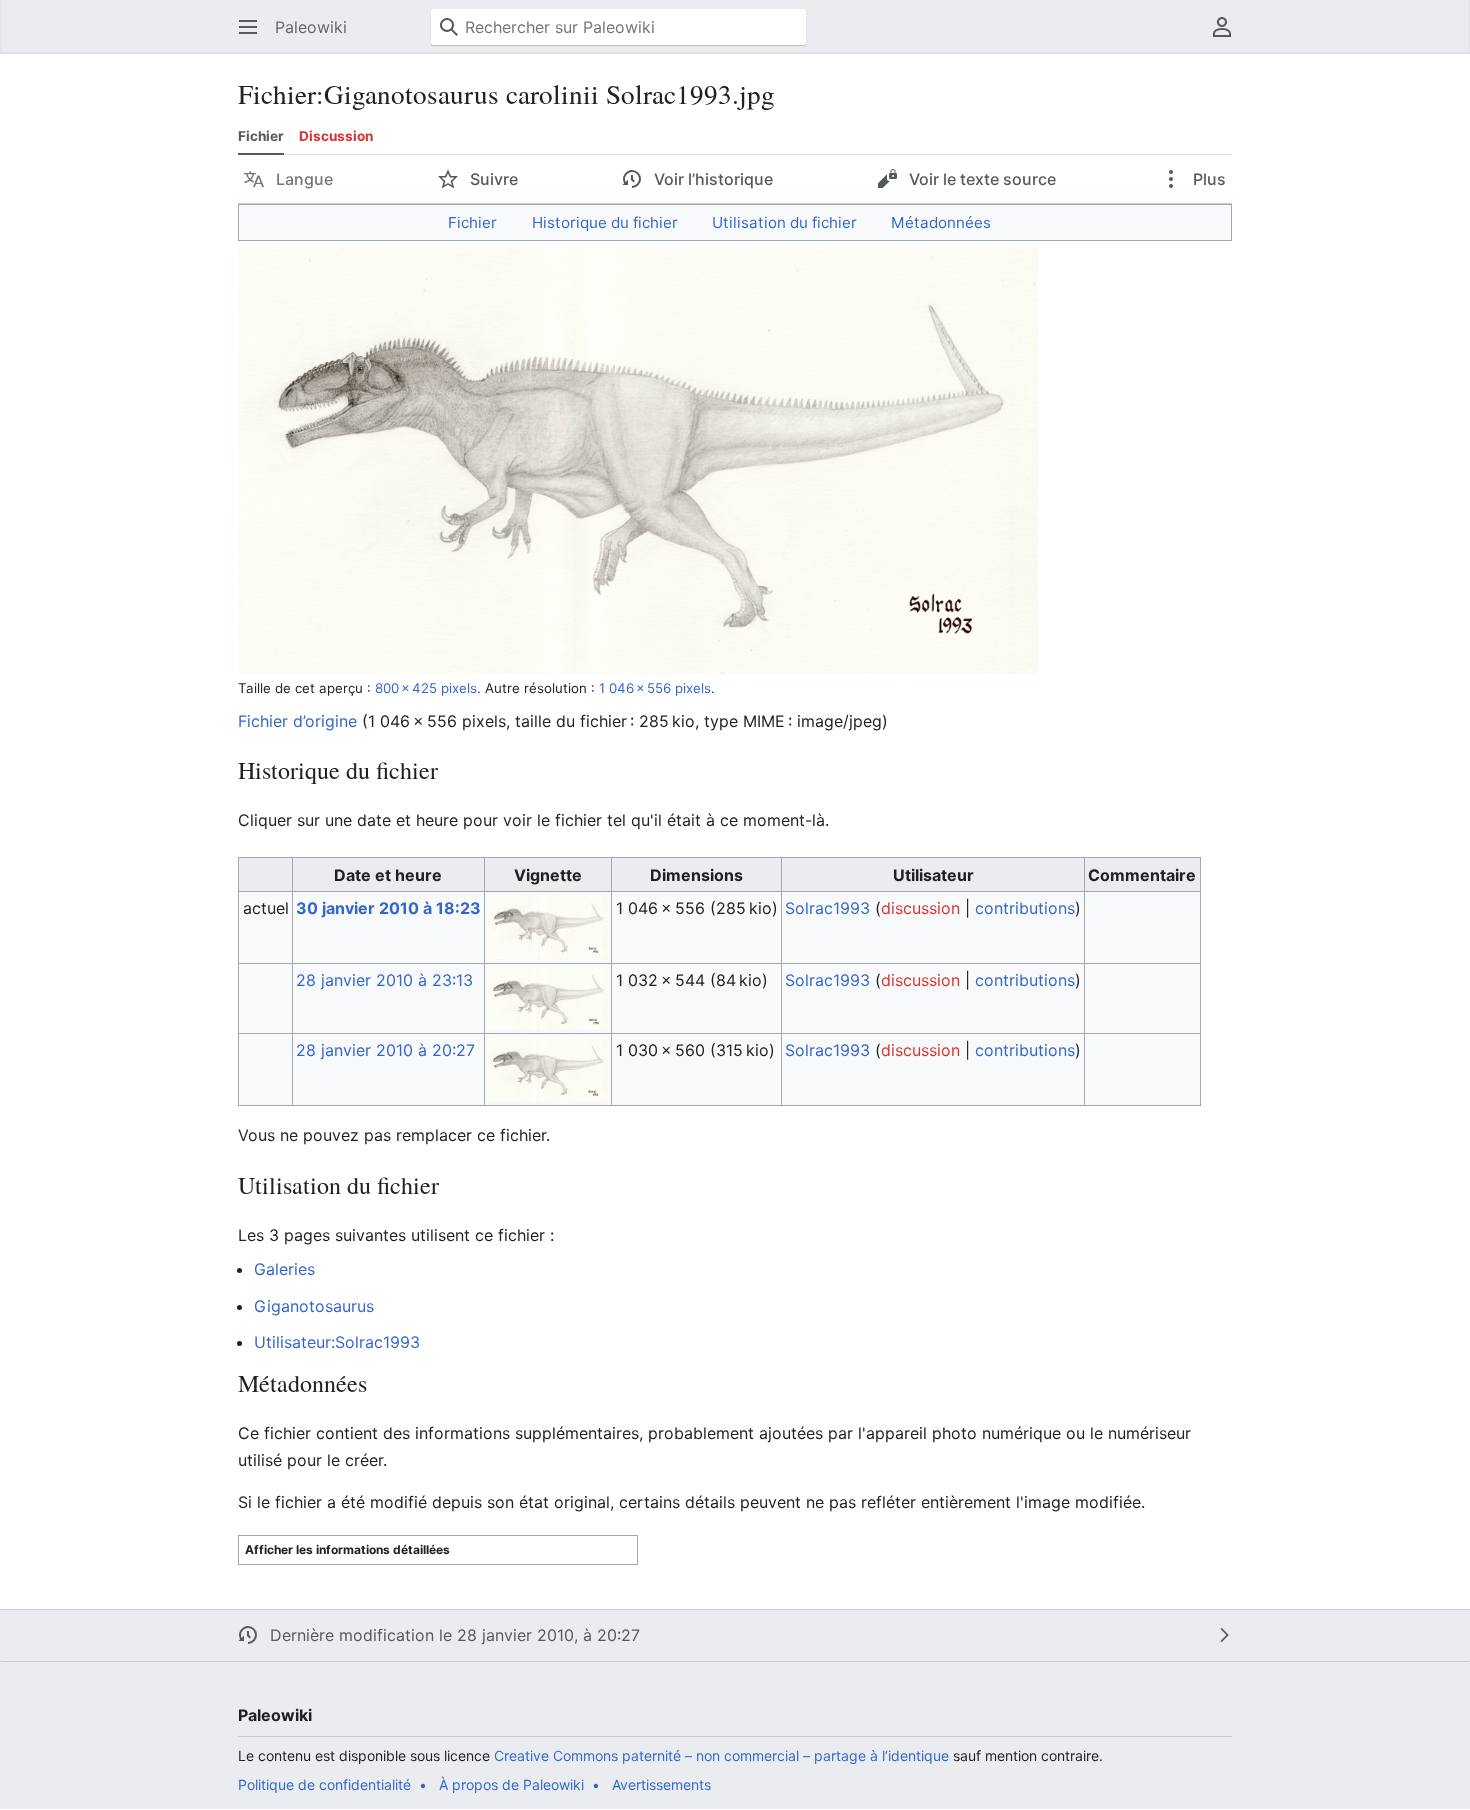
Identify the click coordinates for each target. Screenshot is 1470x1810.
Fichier (261, 136)
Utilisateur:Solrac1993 (337, 1342)
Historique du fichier (605, 222)
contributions (1025, 908)
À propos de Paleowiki (511, 1784)
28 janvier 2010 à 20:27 (385, 1050)
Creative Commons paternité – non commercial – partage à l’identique (721, 1755)
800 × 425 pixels (426, 688)
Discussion (336, 136)
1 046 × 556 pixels (655, 688)
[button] (248, 27)
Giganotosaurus (314, 1306)
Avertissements (661, 1784)
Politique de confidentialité (324, 1784)
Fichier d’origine (297, 721)
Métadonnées (941, 222)
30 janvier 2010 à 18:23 (388, 908)
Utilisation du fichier (784, 222)
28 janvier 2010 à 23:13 (384, 980)
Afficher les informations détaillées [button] (347, 1549)
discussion (920, 908)
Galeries (284, 1269)
